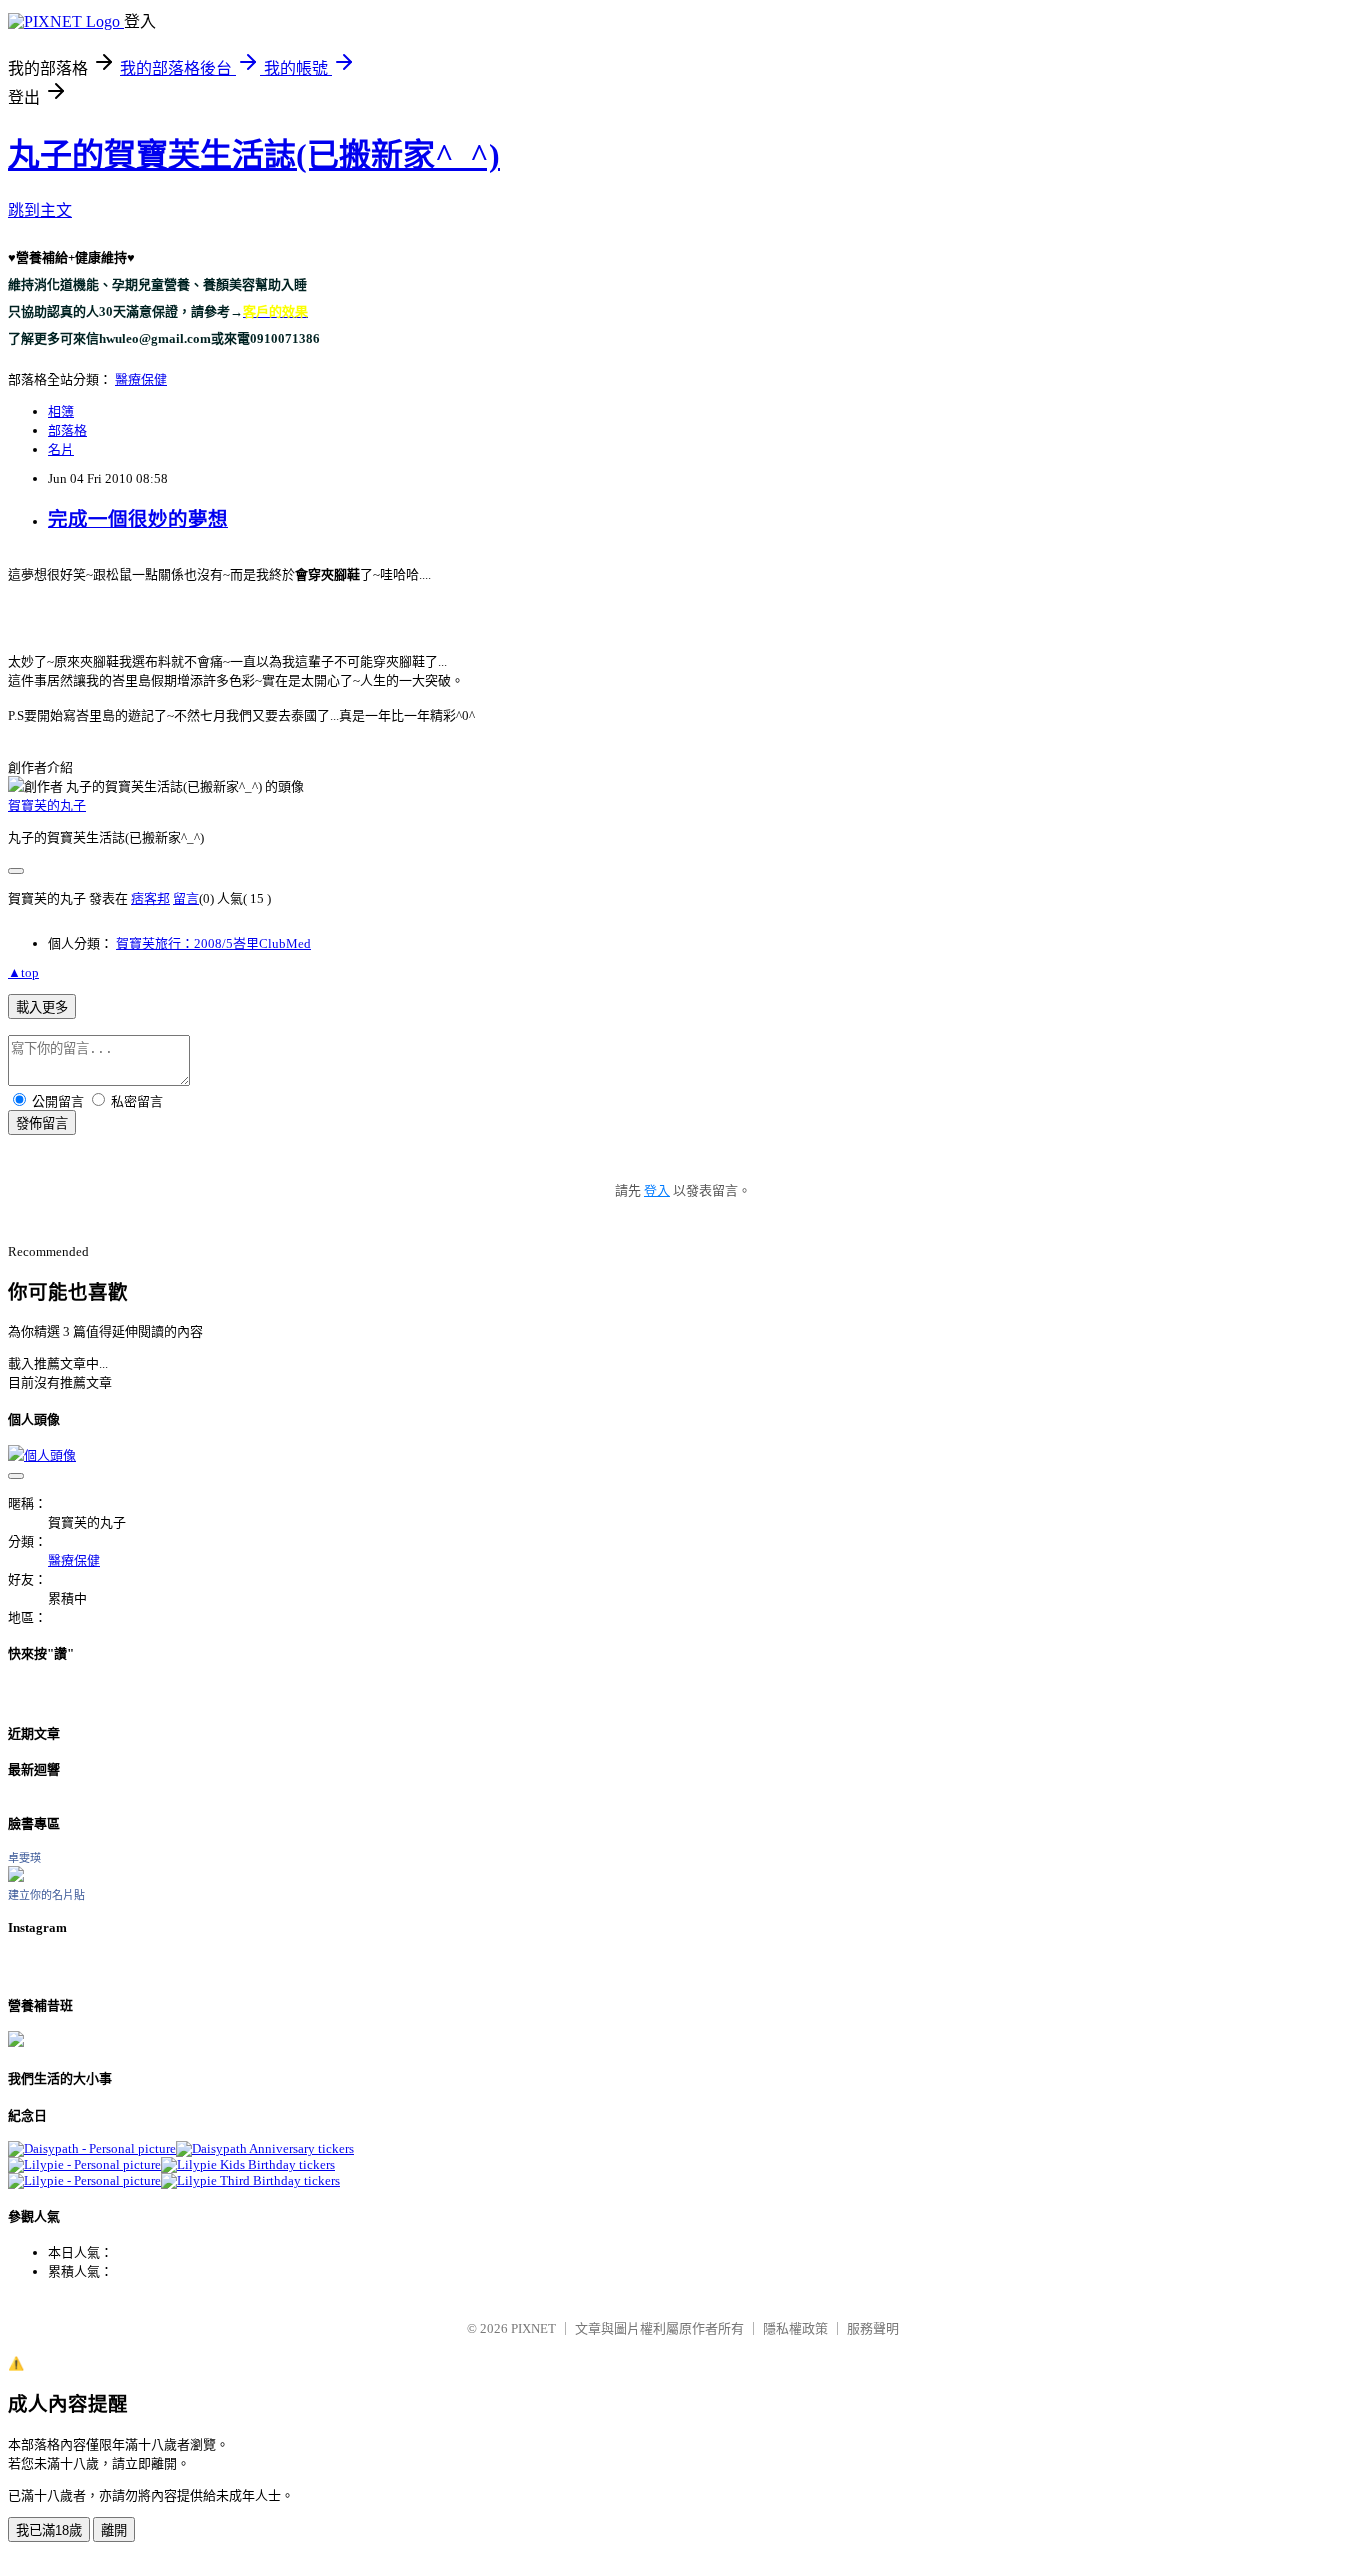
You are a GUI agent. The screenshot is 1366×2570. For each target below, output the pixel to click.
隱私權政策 (795, 2328)
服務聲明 (873, 2328)
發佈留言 (42, 1123)
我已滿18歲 (49, 2530)
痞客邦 (150, 898)
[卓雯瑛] (16, 1877)
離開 (114, 2530)
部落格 (67, 430)
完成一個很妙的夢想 (138, 519)
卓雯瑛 (24, 1858)
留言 (186, 898)
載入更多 (42, 1007)
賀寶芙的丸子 (47, 805)
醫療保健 (141, 379)
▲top (23, 972)
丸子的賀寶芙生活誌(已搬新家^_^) (254, 155)
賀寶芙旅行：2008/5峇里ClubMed (213, 943)
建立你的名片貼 (46, 1895)
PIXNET (533, 2328)
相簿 (61, 411)
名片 (61, 449)
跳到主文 (40, 210)
